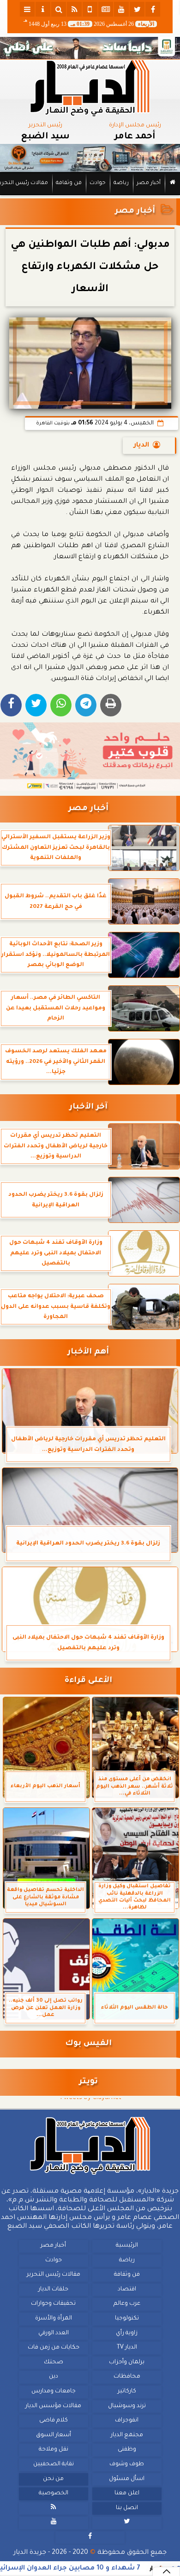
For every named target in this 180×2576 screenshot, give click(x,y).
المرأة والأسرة (54, 2319)
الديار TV (127, 2348)
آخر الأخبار (88, 1107)
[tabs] (27, 9)
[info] (43, 9)
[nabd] (90, 9)
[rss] (74, 9)
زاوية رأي (127, 2333)
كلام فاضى (54, 2421)
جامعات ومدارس (54, 2391)
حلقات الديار (53, 2290)
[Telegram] (86, 705)
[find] (59, 9)
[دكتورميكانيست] (90, 158)
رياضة (121, 183)
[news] (106, 9)
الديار (141, 446)
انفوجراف (127, 2421)
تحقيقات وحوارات (53, 2304)
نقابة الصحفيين (54, 2464)
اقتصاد (127, 2290)
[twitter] (137, 9)
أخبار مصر (149, 183)
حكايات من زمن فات (54, 2348)
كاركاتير (127, 2391)
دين (54, 2377)
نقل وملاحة (54, 2450)
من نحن (53, 2479)
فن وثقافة (69, 183)
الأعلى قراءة (88, 1681)
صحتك (54, 2362)
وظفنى (127, 2450)
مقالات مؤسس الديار (53, 2406)
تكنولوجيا (127, 2319)
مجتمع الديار (127, 2435)
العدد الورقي (54, 2333)
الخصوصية (54, 2493)
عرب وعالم (127, 2304)
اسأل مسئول (127, 2479)
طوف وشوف (127, 2464)
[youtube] (121, 9)
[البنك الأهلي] (90, 48)
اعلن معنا (127, 2493)
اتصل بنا (127, 2508)
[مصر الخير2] (90, 757)
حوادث (98, 183)
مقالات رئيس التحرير (54, 2275)
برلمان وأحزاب (127, 2362)
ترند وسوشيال (127, 2406)
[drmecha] (90, 196)
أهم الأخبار (88, 1352)
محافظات (127, 2377)
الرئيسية (127, 2246)
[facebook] (153, 9)
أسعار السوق (54, 2435)
